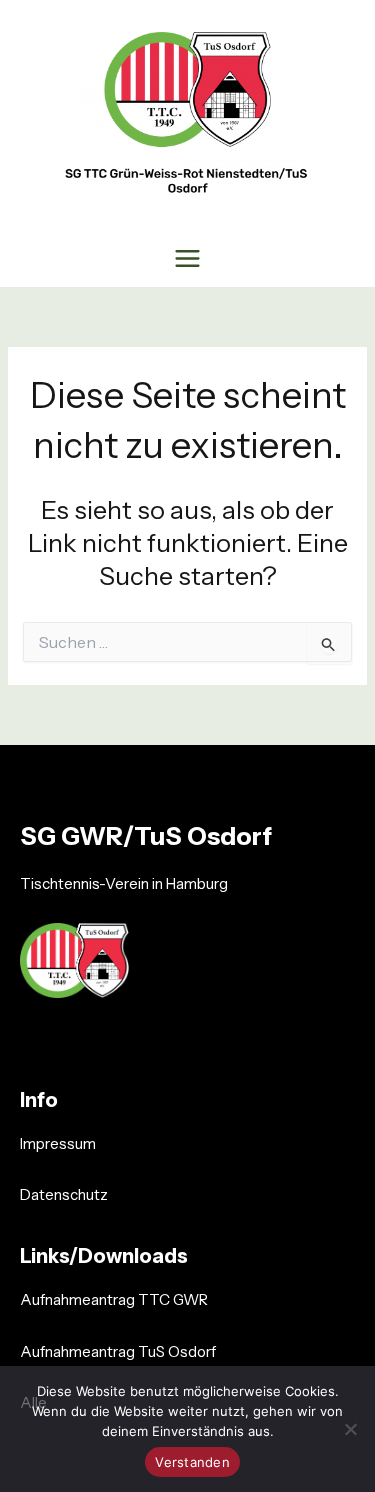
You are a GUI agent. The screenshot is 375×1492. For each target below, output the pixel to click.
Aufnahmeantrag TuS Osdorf (118, 1351)
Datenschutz (64, 1194)
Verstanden (192, 1462)
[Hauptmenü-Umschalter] (188, 258)
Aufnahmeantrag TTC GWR (114, 1299)
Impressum (58, 1143)
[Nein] (350, 1429)
